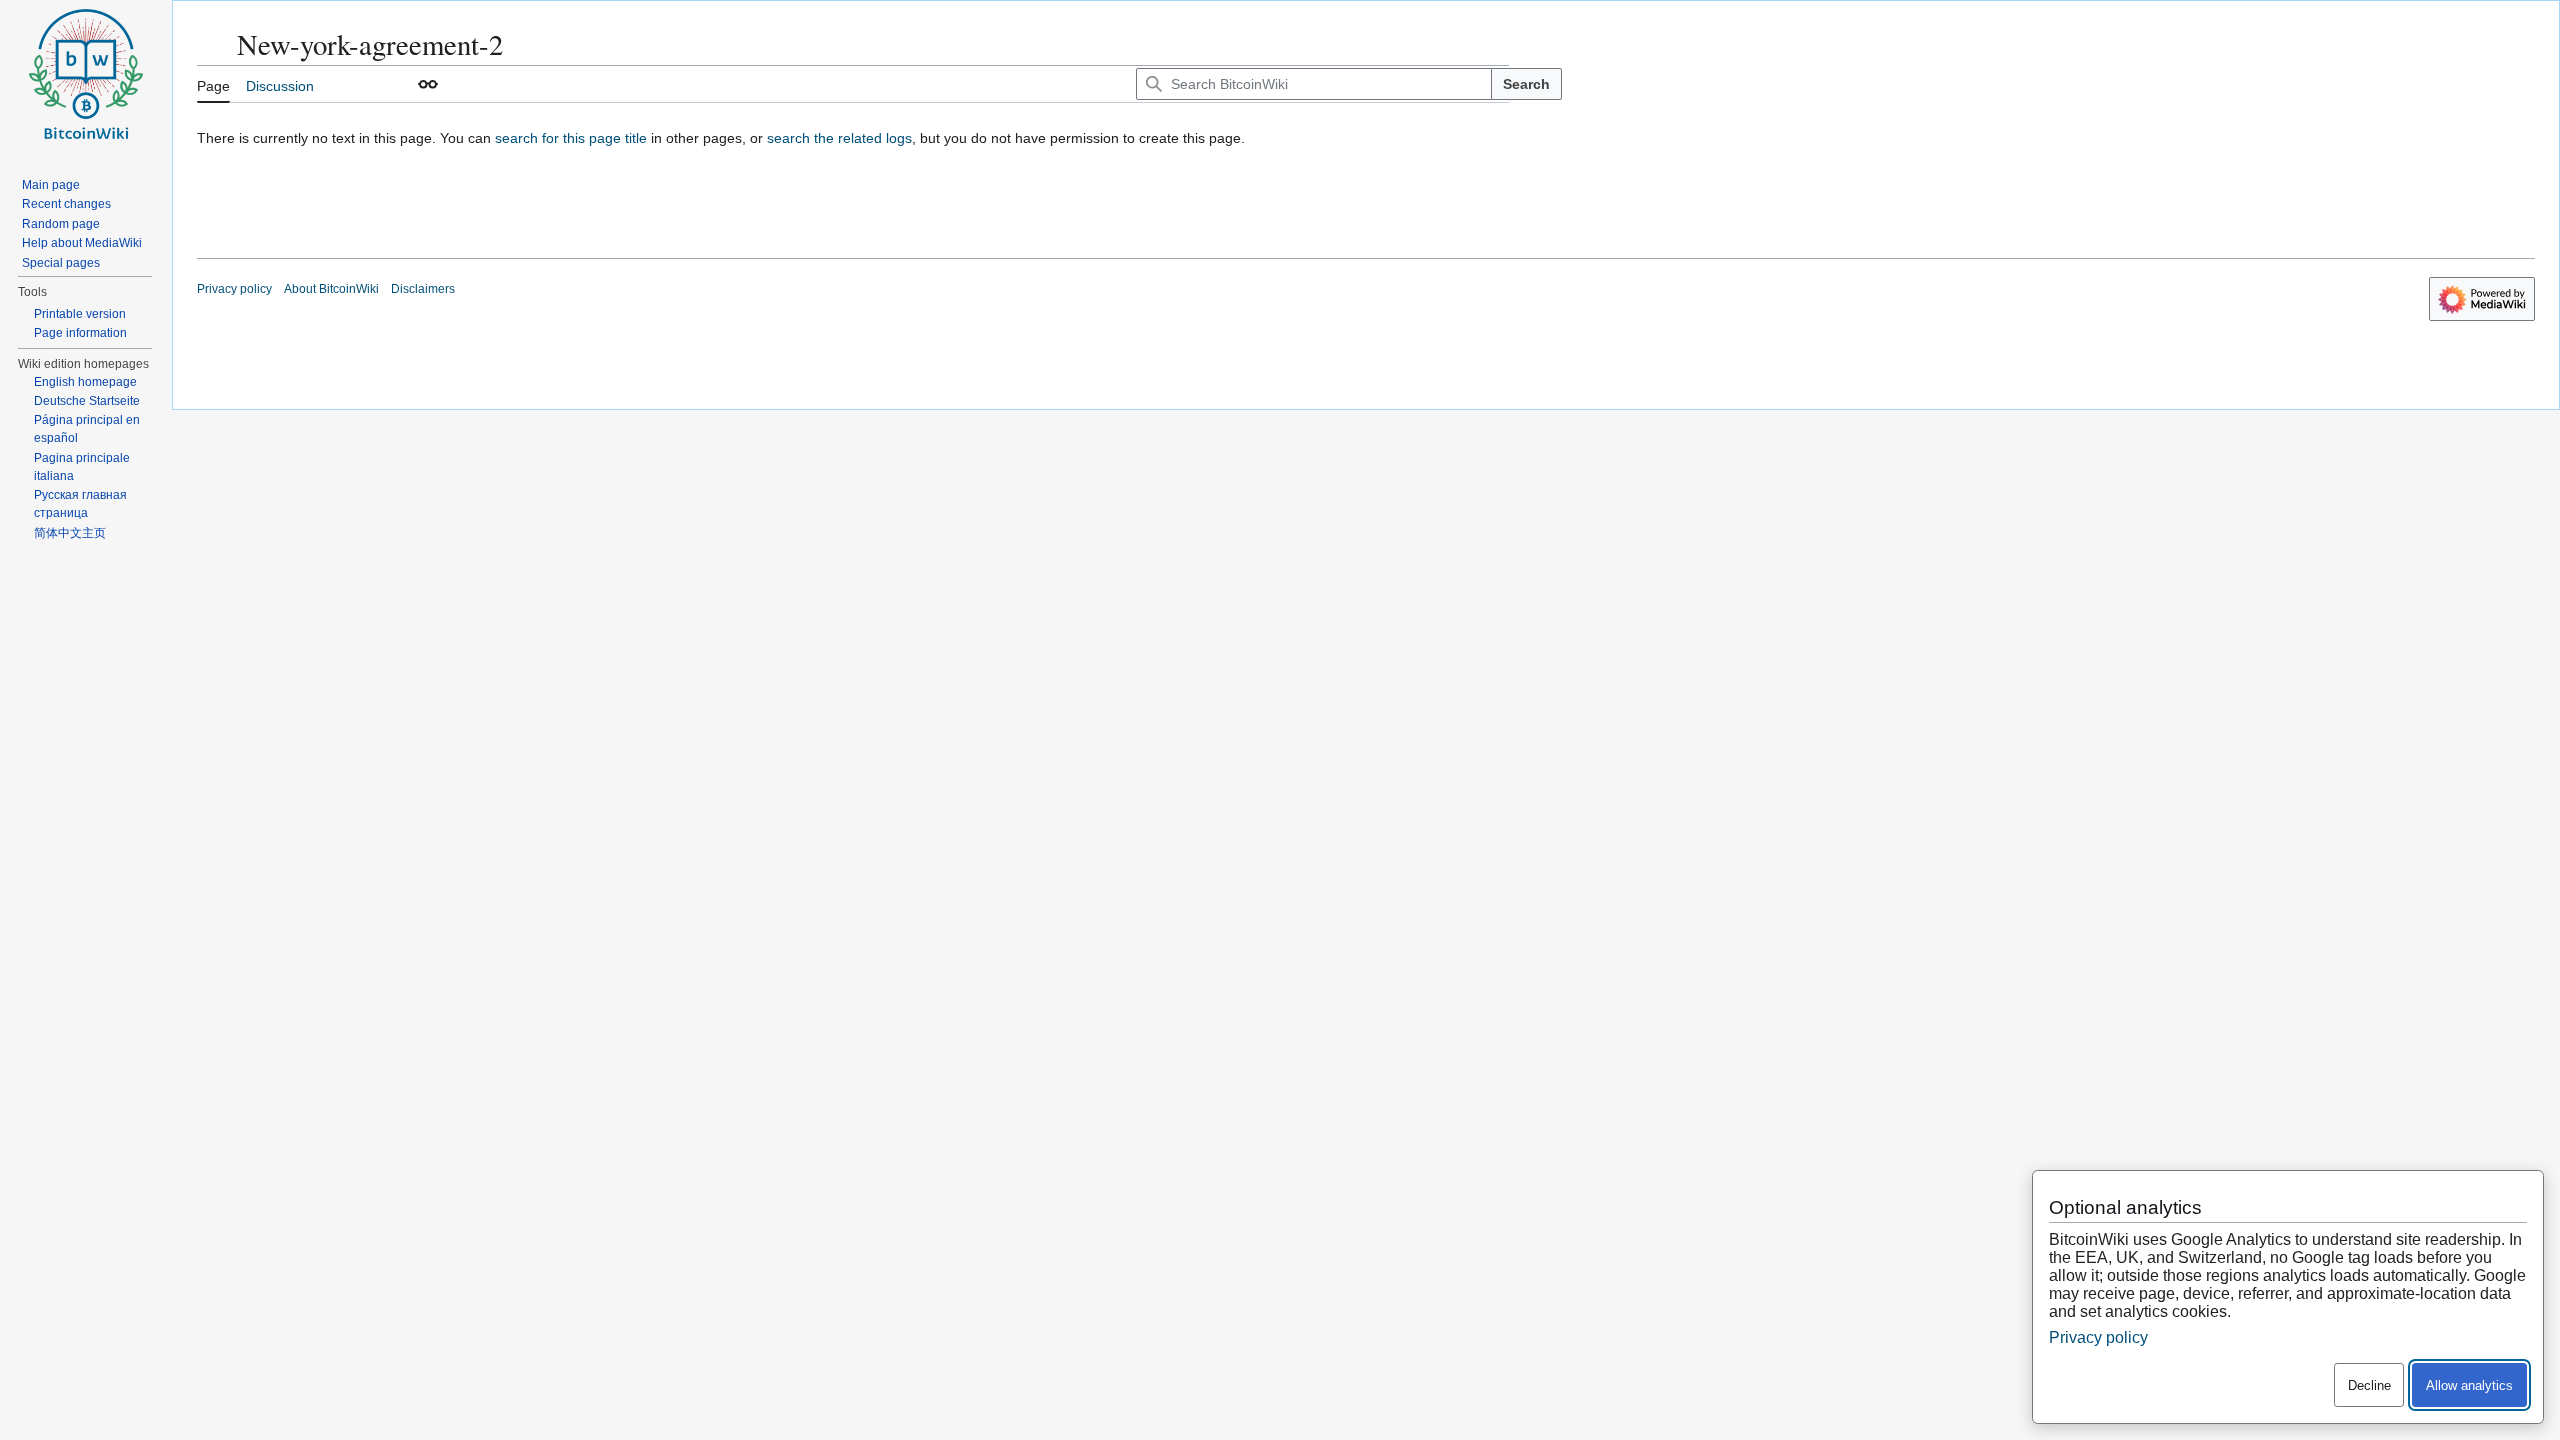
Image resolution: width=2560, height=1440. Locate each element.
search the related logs (839, 138)
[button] (428, 84)
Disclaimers (423, 289)
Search (1526, 84)
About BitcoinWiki (331, 289)
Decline (2369, 1385)
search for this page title (571, 138)
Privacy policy (234, 289)
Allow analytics (2469, 1385)
